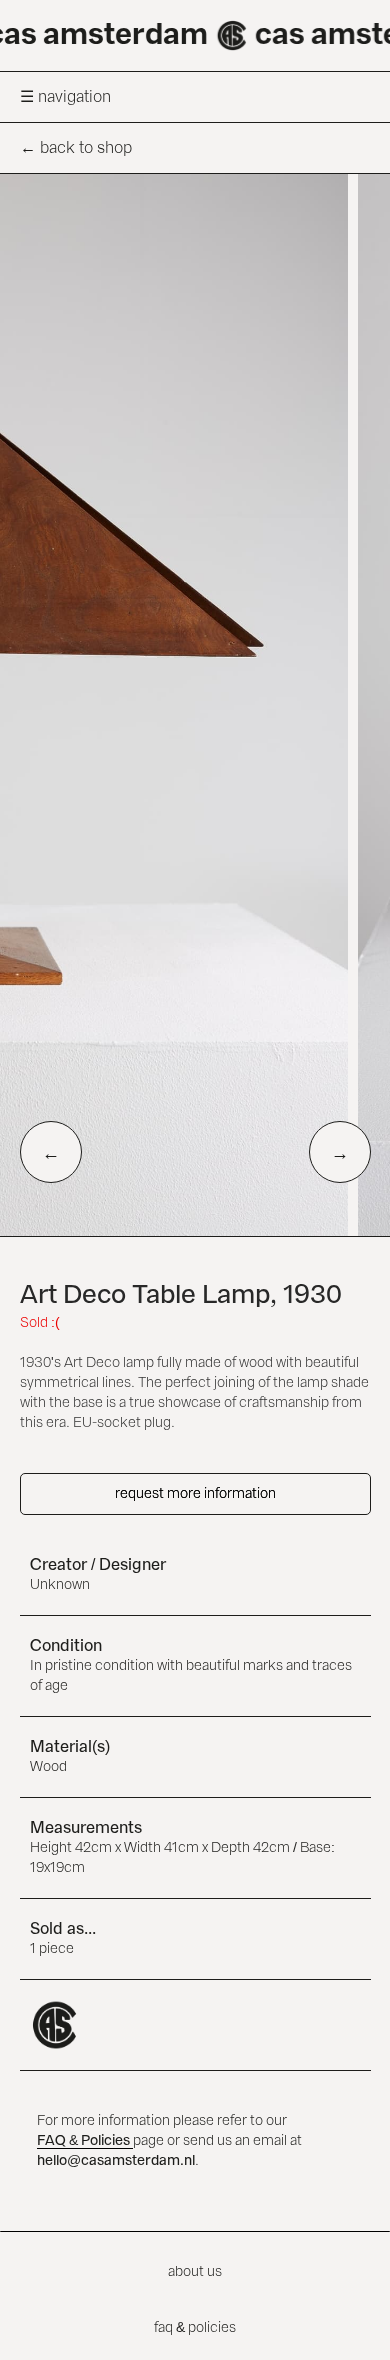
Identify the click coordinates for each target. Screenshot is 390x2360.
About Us (195, 2272)
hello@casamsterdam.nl (116, 2161)
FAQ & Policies (85, 2141)
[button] (195, 96)
